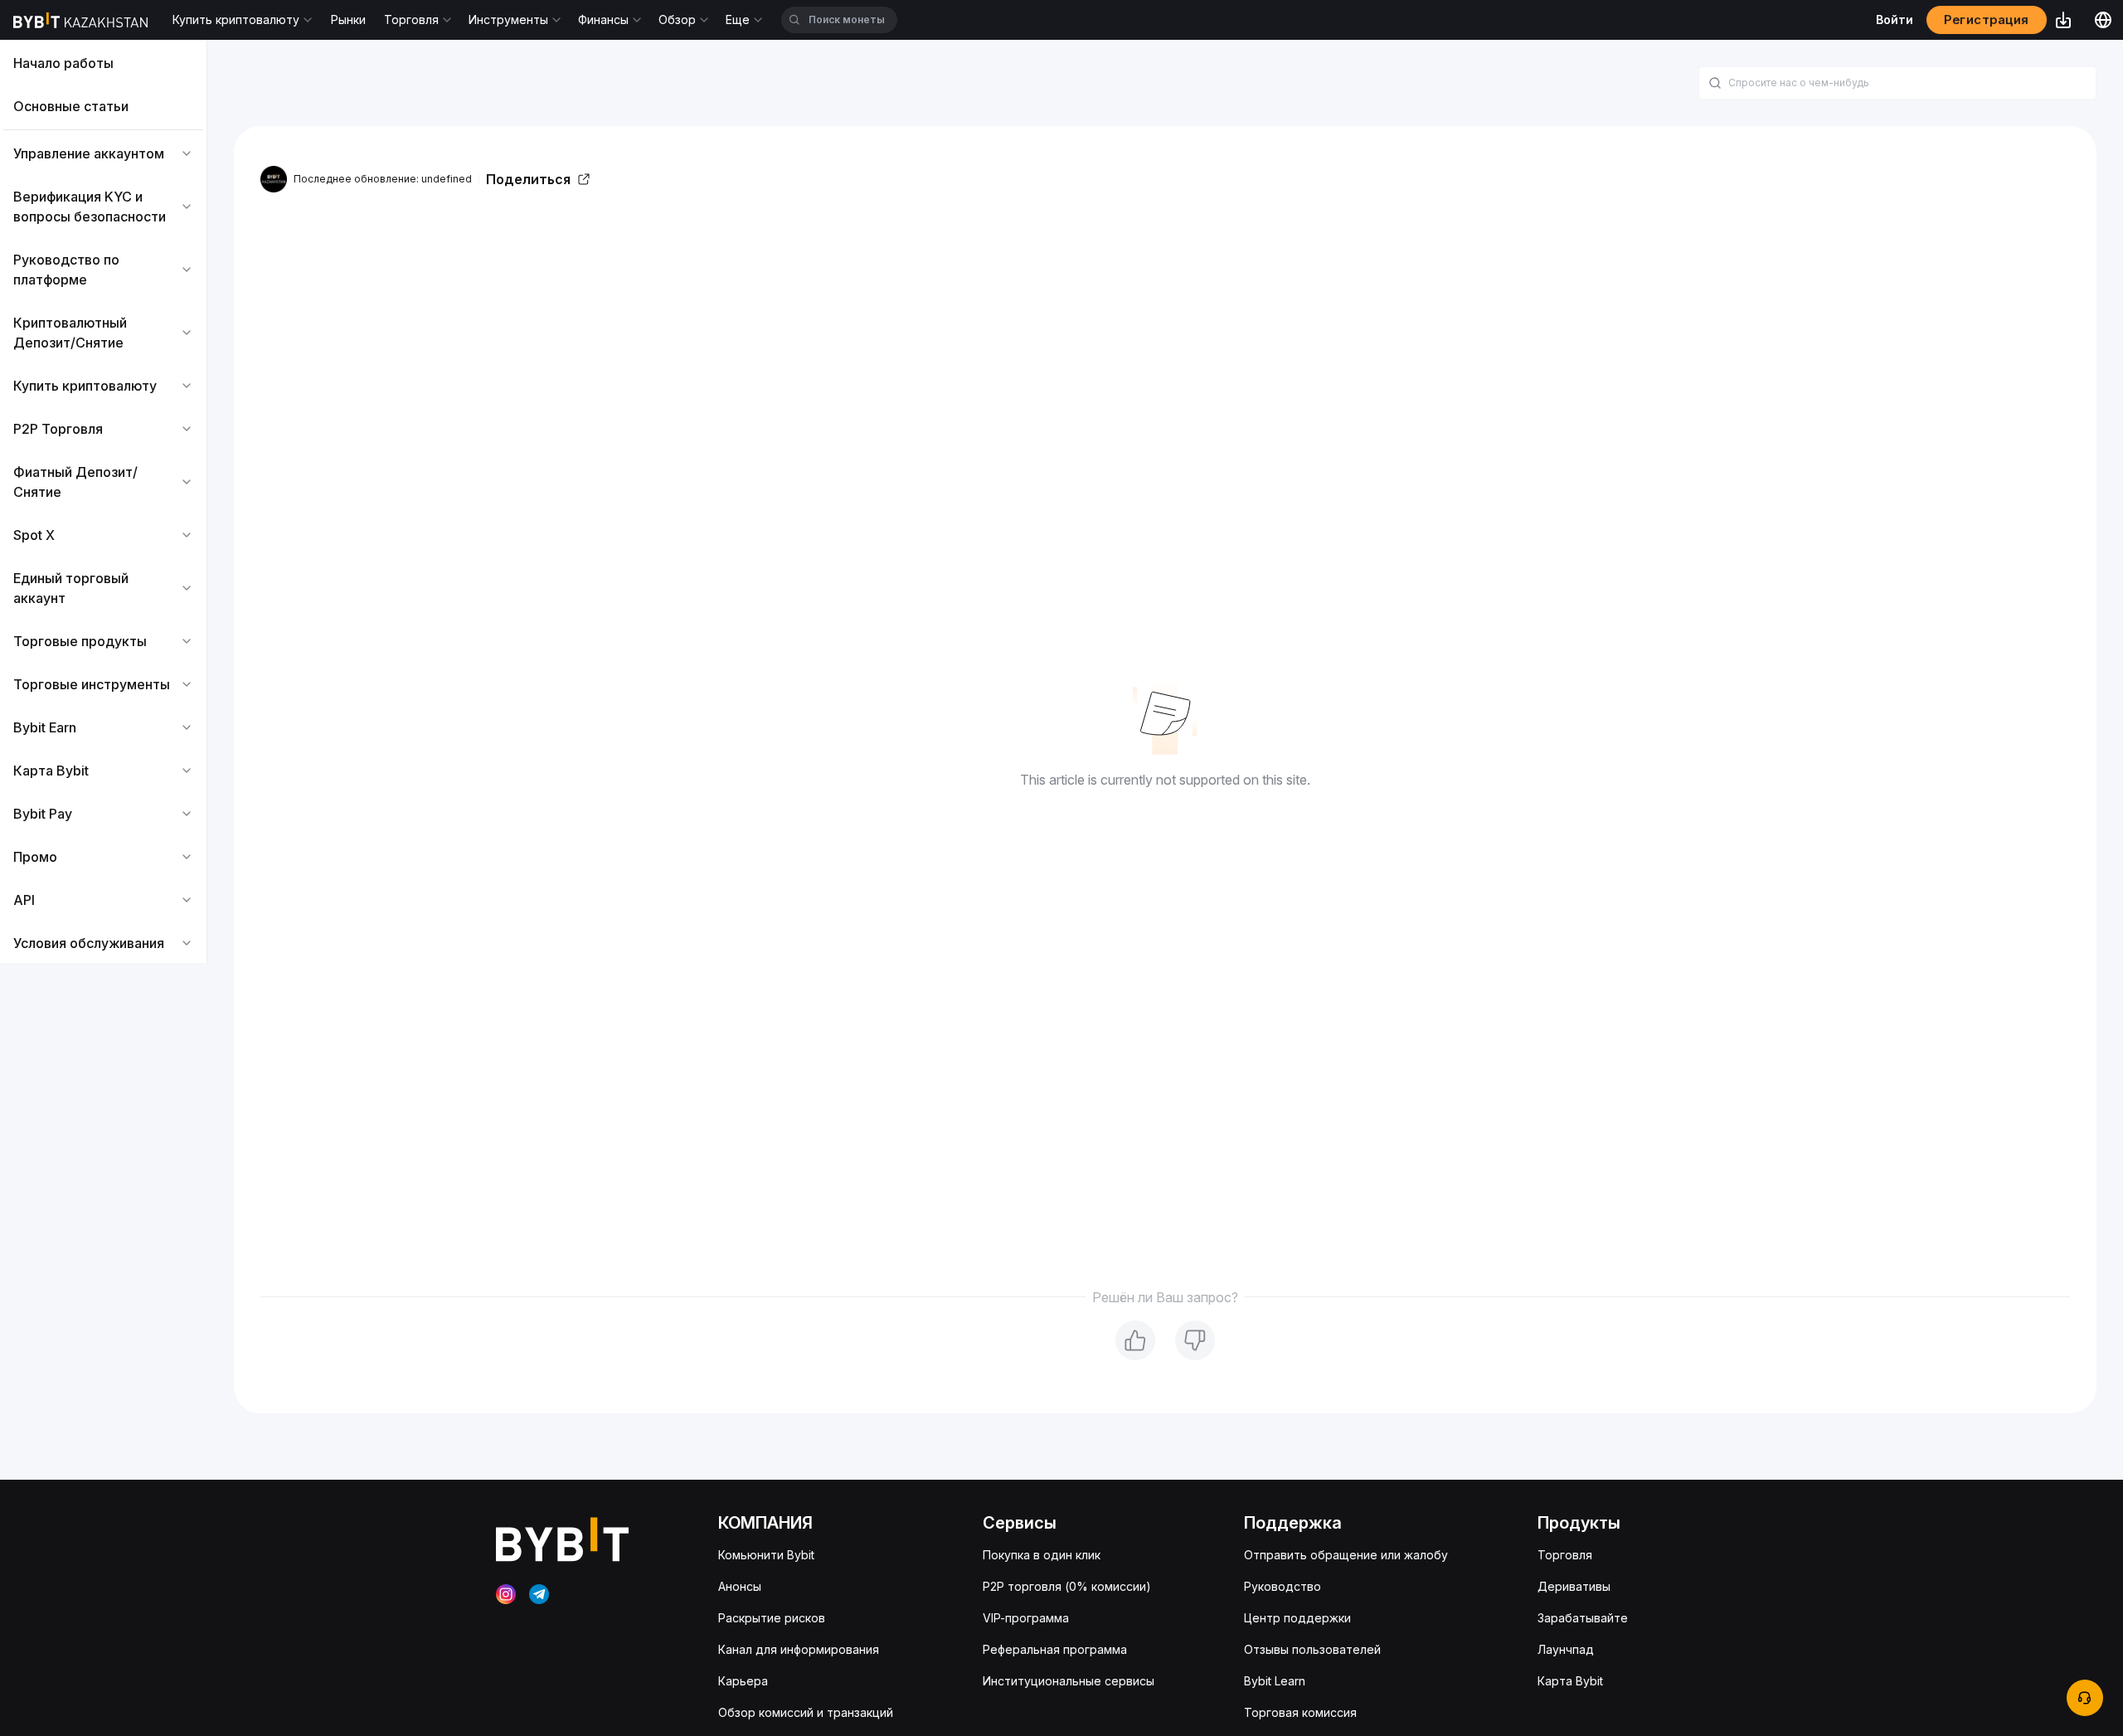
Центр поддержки (1297, 1618)
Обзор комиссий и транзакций (806, 1712)
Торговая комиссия (1300, 1712)
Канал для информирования (799, 1649)
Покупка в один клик (1042, 1555)
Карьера (743, 1681)
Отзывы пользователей (1312, 1649)
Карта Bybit (1570, 1681)
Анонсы (740, 1586)
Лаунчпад (1566, 1649)
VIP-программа (1026, 1618)
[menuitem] (103, 63)
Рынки (348, 19)
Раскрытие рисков (772, 1618)
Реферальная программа (1055, 1649)
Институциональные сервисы (1069, 1681)
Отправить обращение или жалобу (1346, 1555)
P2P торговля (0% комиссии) (1067, 1586)
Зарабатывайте (1583, 1618)
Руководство (1283, 1586)
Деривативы (1574, 1586)
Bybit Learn (1275, 1681)
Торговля (1565, 1555)
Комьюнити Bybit (766, 1555)
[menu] (103, 503)
